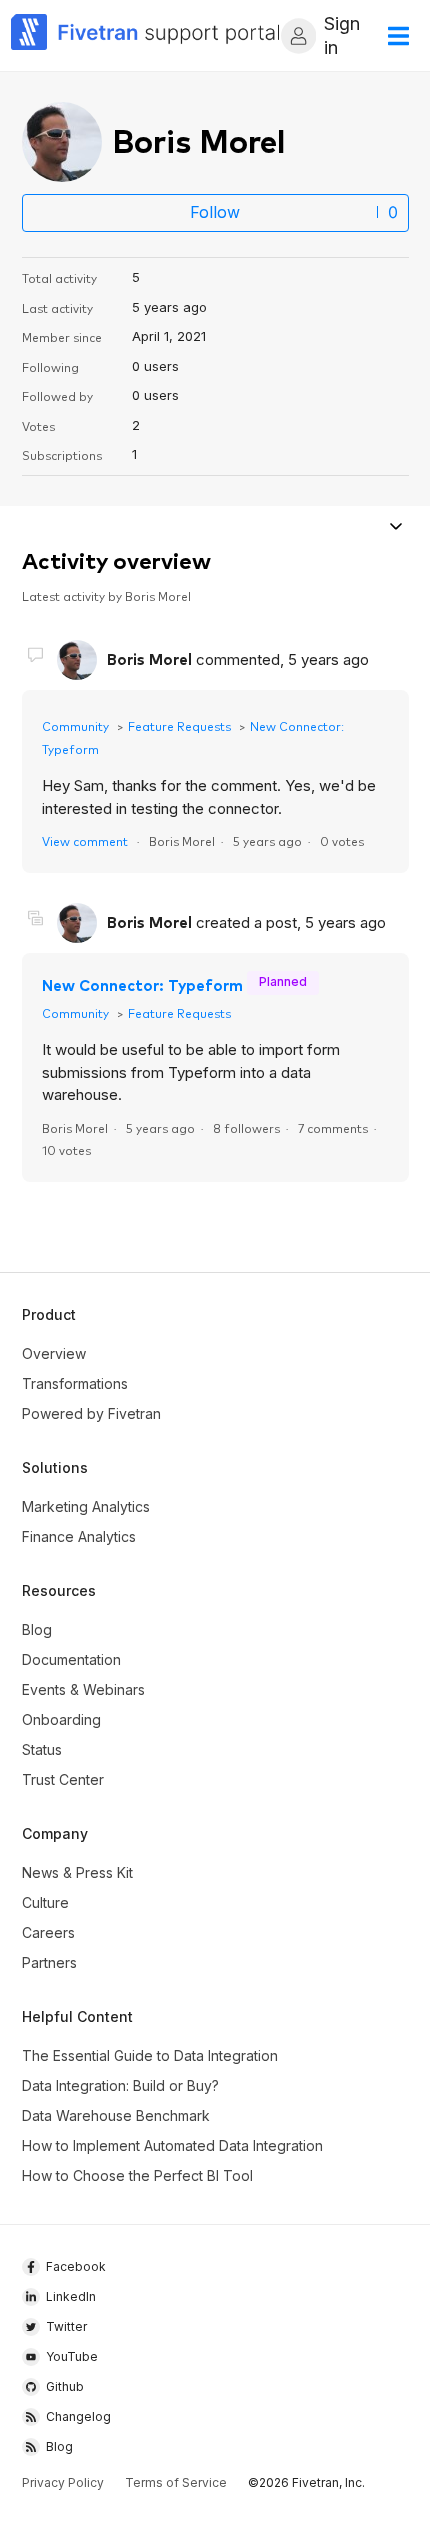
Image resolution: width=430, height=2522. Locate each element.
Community (75, 725)
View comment (85, 840)
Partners (49, 1962)
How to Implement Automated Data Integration (172, 2145)
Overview (54, 1353)
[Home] (146, 35)
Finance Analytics (79, 1536)
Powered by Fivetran (91, 1413)
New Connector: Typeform (142, 984)
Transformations (75, 1383)
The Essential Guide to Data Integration (150, 2055)
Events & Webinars (83, 1689)
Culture (45, 1902)
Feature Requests (179, 725)
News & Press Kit (77, 1872)
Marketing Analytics (86, 1506)
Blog (37, 1629)
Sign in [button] (342, 35)
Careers (48, 1932)
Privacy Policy (63, 2482)
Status (42, 1749)
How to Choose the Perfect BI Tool (137, 2175)
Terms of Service (176, 2482)
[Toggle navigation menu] (396, 528)
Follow (215, 212)
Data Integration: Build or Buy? (120, 2085)
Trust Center (63, 1779)
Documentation (71, 1659)
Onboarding (61, 1719)
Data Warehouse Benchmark (116, 2115)
